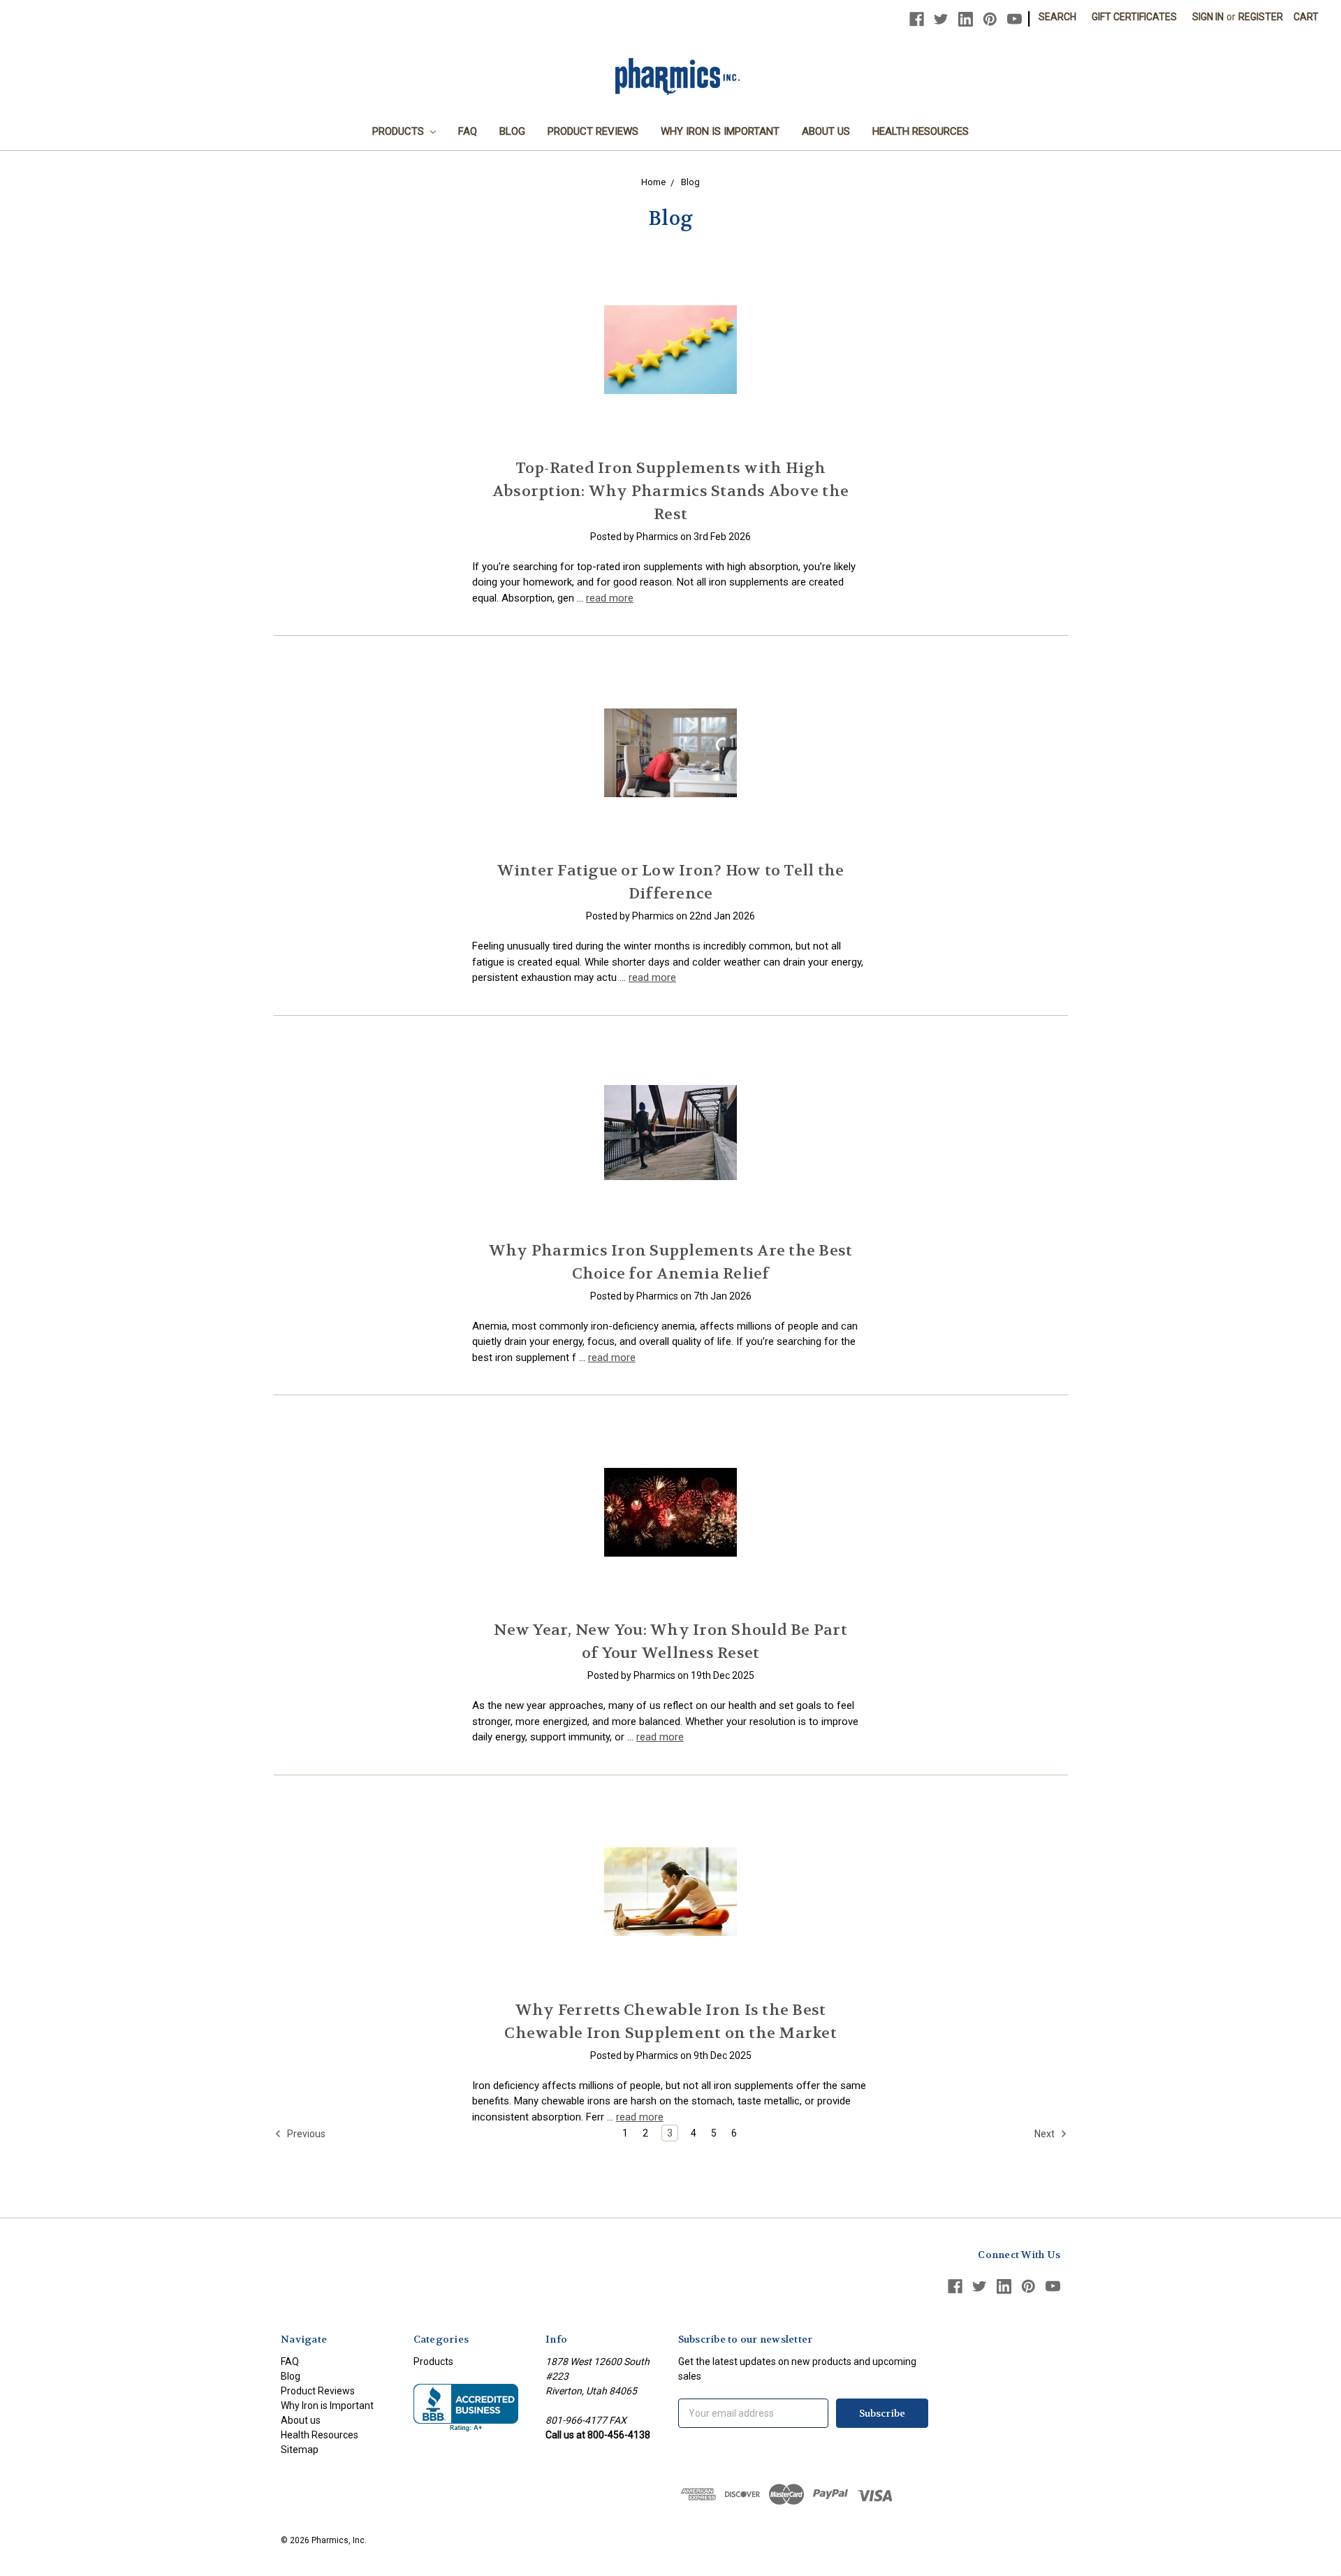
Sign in (1208, 17)
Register (1261, 17)
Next (1046, 2134)
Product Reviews (593, 131)
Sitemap (300, 2450)
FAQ (468, 131)
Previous (305, 2134)
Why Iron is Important (720, 131)
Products (400, 131)
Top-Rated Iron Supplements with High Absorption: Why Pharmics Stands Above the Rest (670, 491)
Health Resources (921, 131)
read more (610, 598)
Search (1057, 17)
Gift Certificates (1134, 17)
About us (826, 131)
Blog (512, 131)
